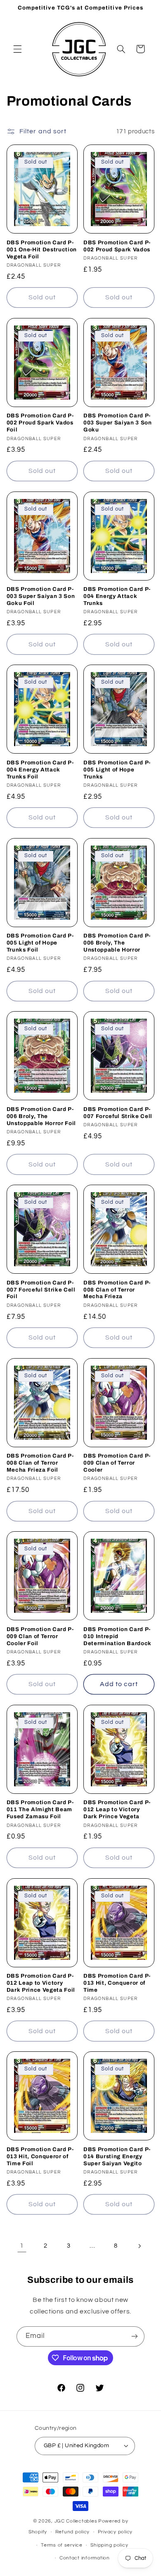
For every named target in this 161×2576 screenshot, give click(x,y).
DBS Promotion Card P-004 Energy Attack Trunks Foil (40, 770)
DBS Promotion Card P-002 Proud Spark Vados (117, 246)
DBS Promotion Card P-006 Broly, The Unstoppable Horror (117, 943)
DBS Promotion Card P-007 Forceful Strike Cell (118, 1113)
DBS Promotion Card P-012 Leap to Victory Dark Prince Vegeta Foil (41, 1983)
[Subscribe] (135, 2336)
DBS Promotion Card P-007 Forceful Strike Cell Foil (41, 1290)
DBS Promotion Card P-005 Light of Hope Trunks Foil (40, 943)
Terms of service (62, 2545)
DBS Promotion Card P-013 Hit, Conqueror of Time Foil (40, 2156)
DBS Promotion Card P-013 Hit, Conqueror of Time (117, 1983)
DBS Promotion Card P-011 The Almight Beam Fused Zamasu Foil (40, 1809)
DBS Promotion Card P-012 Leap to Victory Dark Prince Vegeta (117, 1809)
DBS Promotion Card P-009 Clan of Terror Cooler (117, 1463)
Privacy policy (115, 2532)
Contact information (85, 2558)
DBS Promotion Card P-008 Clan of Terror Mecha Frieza (117, 1290)
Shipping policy (109, 2545)
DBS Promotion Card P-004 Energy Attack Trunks (117, 596)
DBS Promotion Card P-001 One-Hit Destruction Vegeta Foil (42, 249)
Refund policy (73, 2532)
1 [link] (22, 2246)
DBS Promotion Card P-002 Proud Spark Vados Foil (40, 423)
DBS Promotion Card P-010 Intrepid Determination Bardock (117, 1636)
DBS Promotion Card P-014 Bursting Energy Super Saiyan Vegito (117, 2156)
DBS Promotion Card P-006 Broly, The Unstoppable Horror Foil (41, 1116)
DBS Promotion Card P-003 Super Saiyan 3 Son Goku (118, 423)
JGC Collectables (76, 2521)
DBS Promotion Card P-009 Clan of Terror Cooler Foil (40, 1636)
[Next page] (139, 2246)
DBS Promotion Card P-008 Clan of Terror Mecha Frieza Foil (40, 1463)
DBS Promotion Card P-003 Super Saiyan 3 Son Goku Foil (41, 596)
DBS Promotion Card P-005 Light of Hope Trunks (117, 770)
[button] (17, 49)
